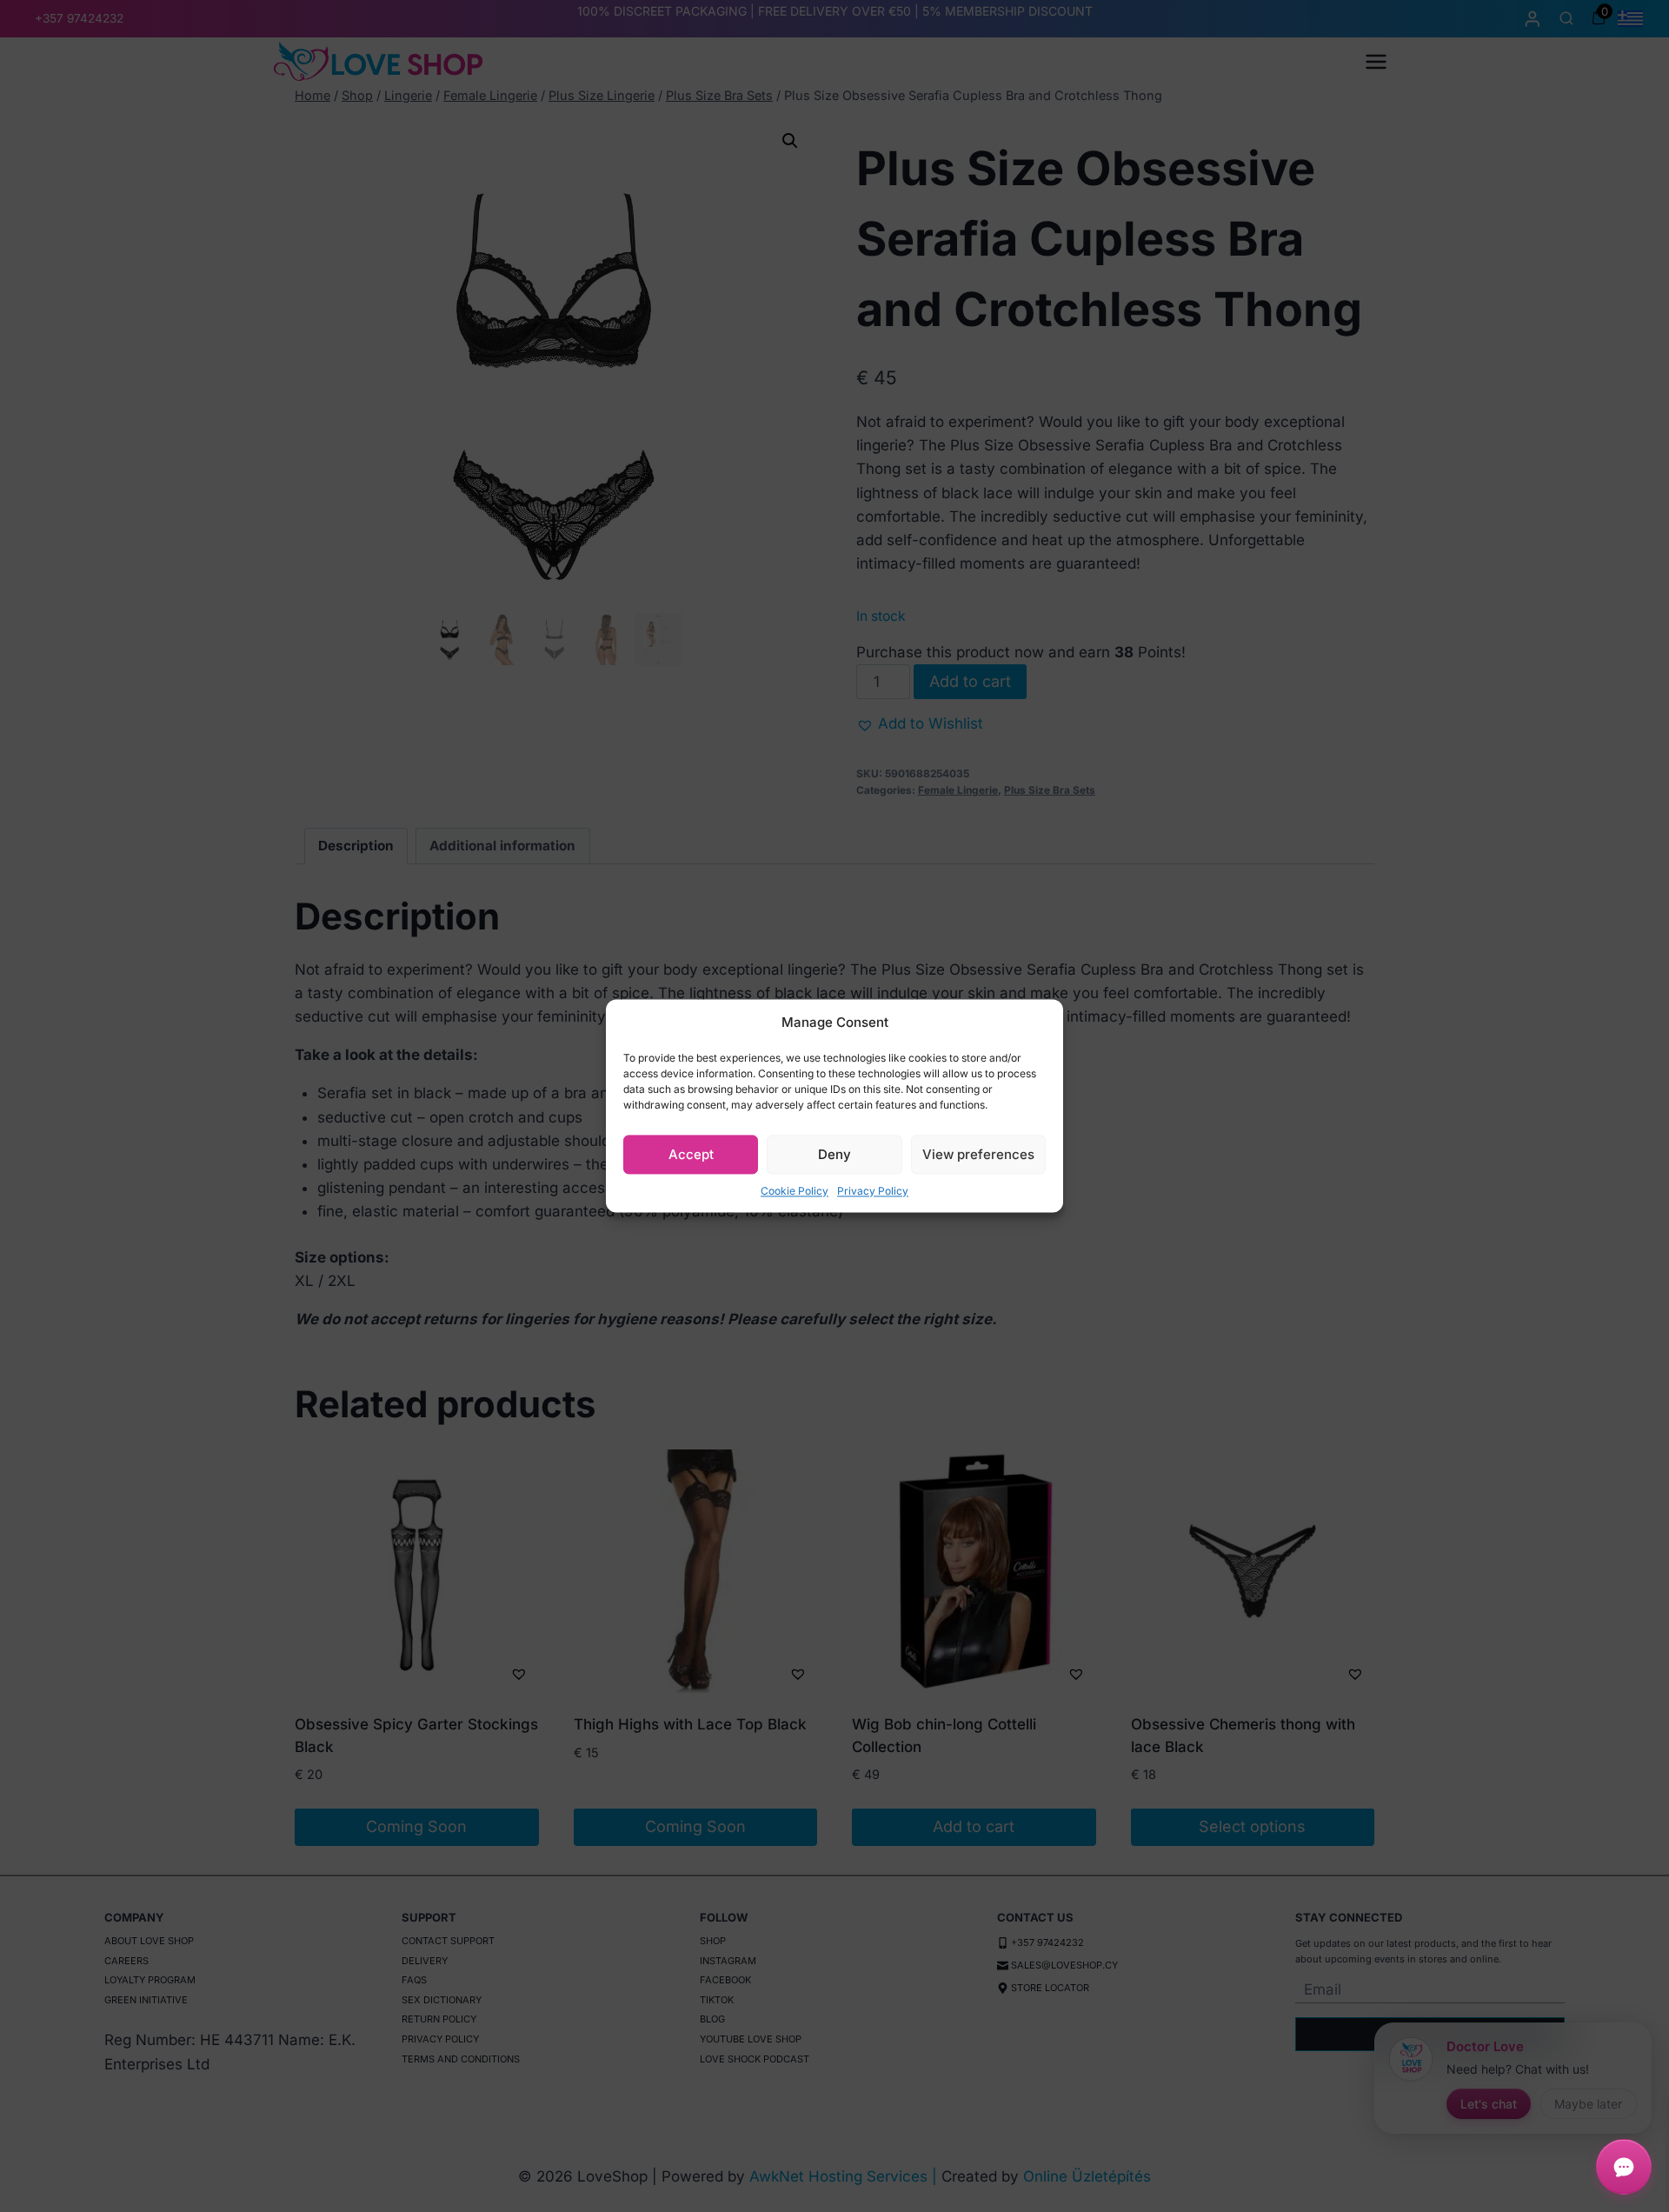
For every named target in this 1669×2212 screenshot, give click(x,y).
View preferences (978, 1154)
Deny (834, 1154)
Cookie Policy (795, 1191)
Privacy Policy (873, 1191)
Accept (691, 1154)
